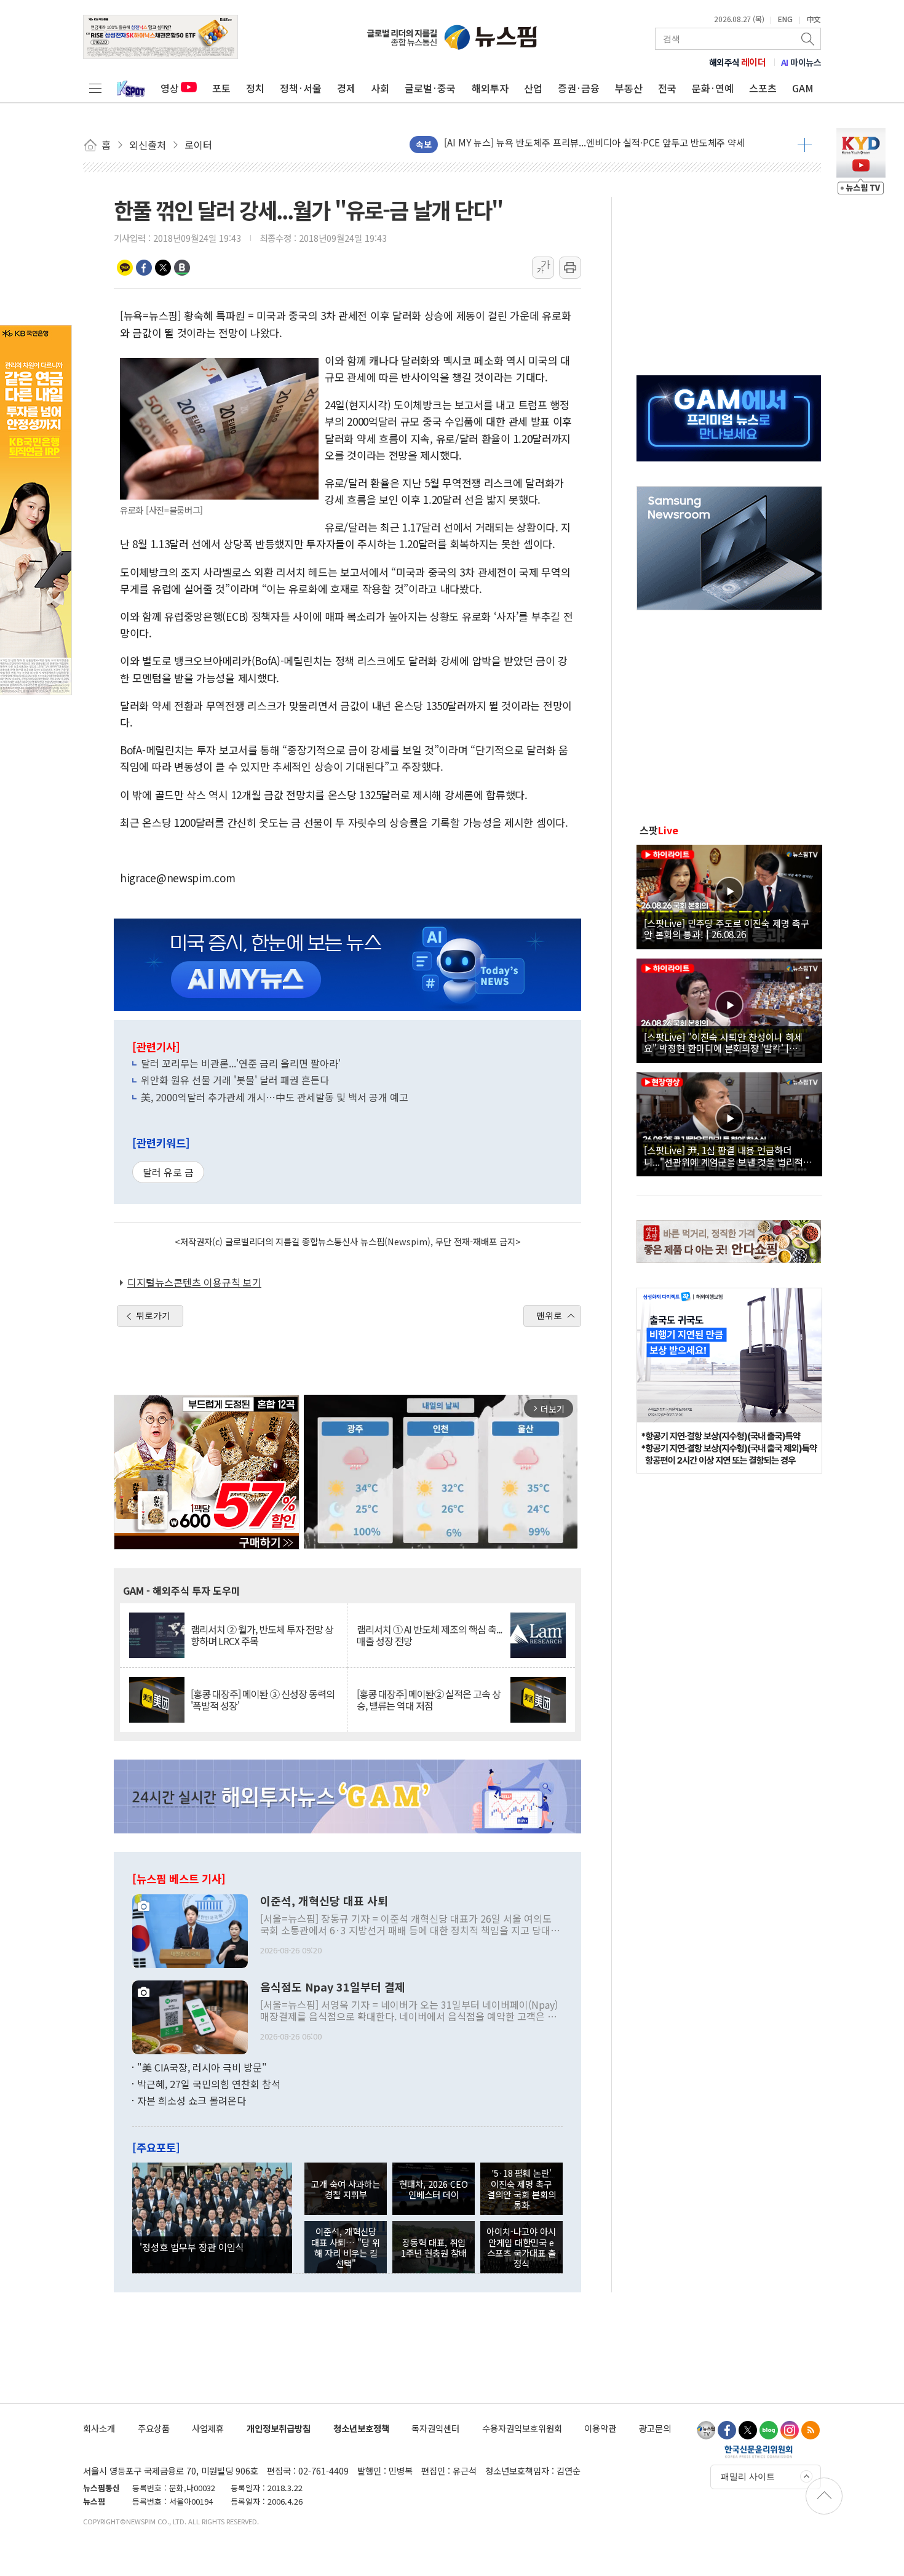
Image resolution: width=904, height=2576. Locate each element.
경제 (346, 88)
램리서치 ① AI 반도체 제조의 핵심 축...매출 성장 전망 (429, 1635)
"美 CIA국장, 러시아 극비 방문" (202, 2067)
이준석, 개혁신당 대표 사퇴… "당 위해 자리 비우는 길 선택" (346, 2247)
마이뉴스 (801, 62)
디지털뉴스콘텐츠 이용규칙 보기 (194, 1282)
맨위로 (549, 1315)
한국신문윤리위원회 (759, 2451)
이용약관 (600, 2428)
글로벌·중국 (430, 88)
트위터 (163, 268)
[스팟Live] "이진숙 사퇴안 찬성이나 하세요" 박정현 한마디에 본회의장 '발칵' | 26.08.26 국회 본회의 (723, 1042)
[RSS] (811, 2430)
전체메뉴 (95, 88)
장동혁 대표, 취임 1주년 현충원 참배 (434, 2247)
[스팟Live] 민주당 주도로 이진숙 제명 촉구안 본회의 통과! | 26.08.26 (727, 928)
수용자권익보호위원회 (522, 2428)
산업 (533, 88)
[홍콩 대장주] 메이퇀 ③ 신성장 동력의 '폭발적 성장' (263, 1700)
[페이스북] (727, 2430)
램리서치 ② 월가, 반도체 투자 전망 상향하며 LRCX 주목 (262, 1635)
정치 (255, 88)
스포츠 (763, 88)
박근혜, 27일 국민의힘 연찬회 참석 (209, 2084)
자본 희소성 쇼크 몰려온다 (192, 2100)
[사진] (190, 1929)
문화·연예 (713, 88)
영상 (170, 88)
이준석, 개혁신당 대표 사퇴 (324, 1901)
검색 (809, 39)
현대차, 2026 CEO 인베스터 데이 (434, 2189)
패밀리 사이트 (748, 2476)
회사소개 (99, 2428)
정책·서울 (301, 88)
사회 (380, 88)
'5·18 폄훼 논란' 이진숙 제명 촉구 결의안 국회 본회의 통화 (521, 2189)
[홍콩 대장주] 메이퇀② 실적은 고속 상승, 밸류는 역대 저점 (429, 1700)
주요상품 (154, 2428)
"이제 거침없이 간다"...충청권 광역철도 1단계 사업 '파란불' (559, 144)
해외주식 (738, 62)
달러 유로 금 (168, 1172)
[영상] (729, 895)
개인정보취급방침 (279, 2428)
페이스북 (144, 268)
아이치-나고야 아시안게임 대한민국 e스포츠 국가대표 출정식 (521, 2247)
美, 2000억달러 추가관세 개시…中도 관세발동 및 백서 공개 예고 (275, 1097)
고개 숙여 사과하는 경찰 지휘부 (346, 2189)
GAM (803, 88)
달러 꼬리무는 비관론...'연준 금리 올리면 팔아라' (241, 1063)
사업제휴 (208, 2428)
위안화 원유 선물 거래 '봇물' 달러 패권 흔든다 (235, 1080)
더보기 (805, 145)
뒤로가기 (153, 1315)
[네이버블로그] (769, 2430)
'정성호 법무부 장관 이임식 (192, 2247)
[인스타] (790, 2430)
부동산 (629, 88)
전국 (667, 88)
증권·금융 (579, 88)
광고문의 (655, 2428)
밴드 (182, 268)
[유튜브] (706, 2430)
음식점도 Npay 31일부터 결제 (333, 1987)
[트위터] (748, 2430)
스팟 (659, 830)
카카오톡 (125, 268)
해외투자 (490, 88)
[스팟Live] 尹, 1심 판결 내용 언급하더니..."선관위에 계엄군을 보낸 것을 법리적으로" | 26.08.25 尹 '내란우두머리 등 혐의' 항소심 (728, 1155)
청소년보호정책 (361, 2428)
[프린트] (570, 268)
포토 (221, 88)
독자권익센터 (435, 2428)
